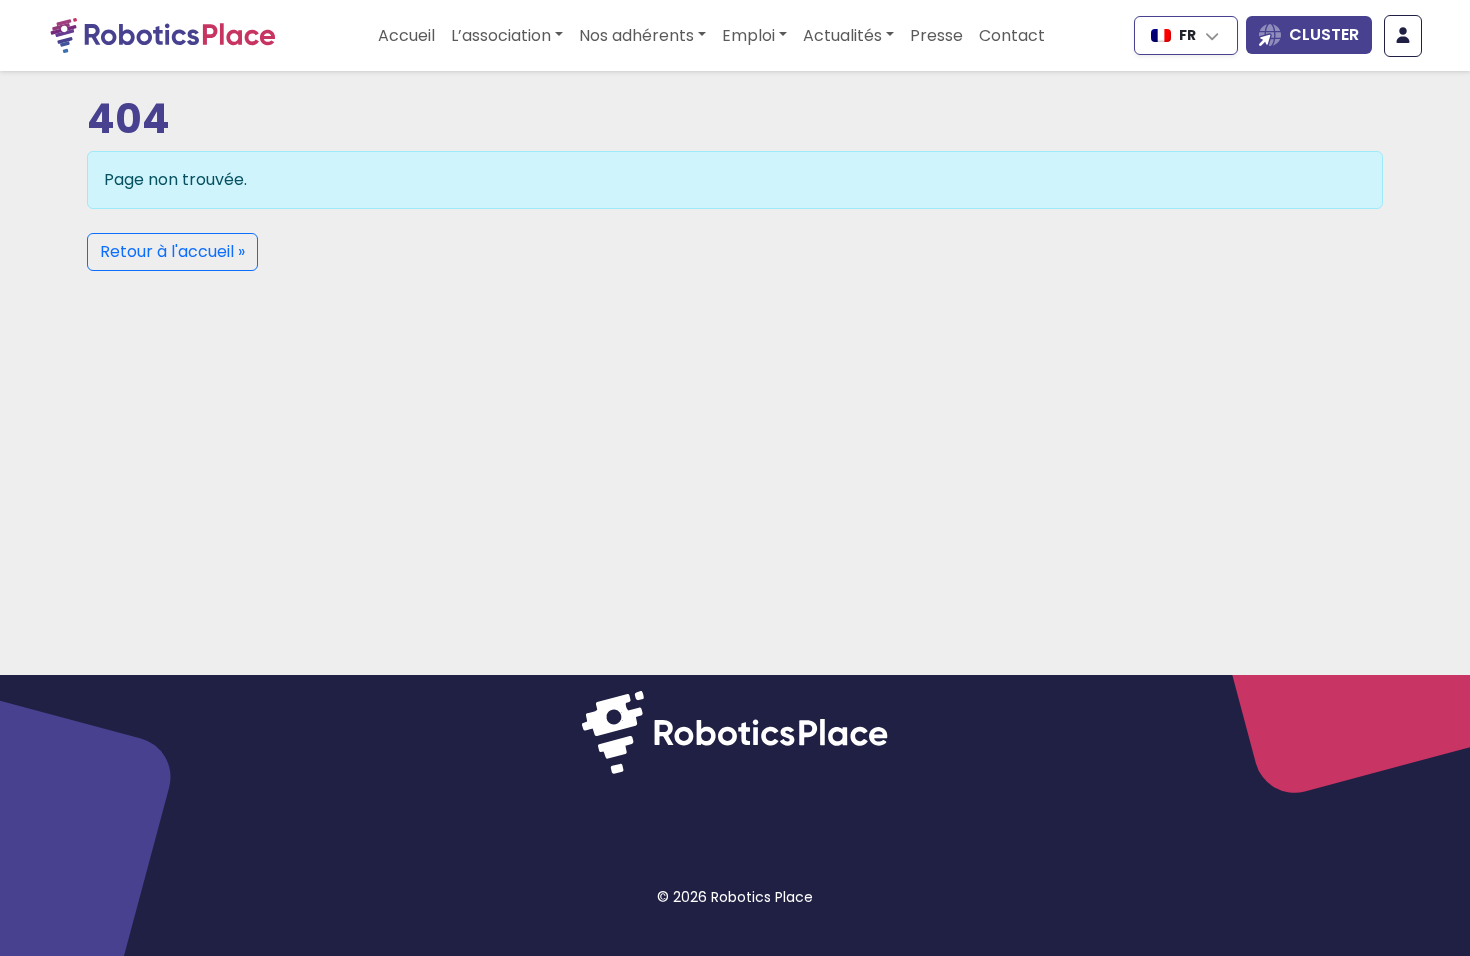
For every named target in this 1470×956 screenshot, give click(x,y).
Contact (1012, 35)
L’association (501, 35)
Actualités (842, 35)
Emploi (748, 35)
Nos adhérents (636, 35)
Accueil (406, 35)
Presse (936, 35)
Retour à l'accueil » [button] (172, 251)
